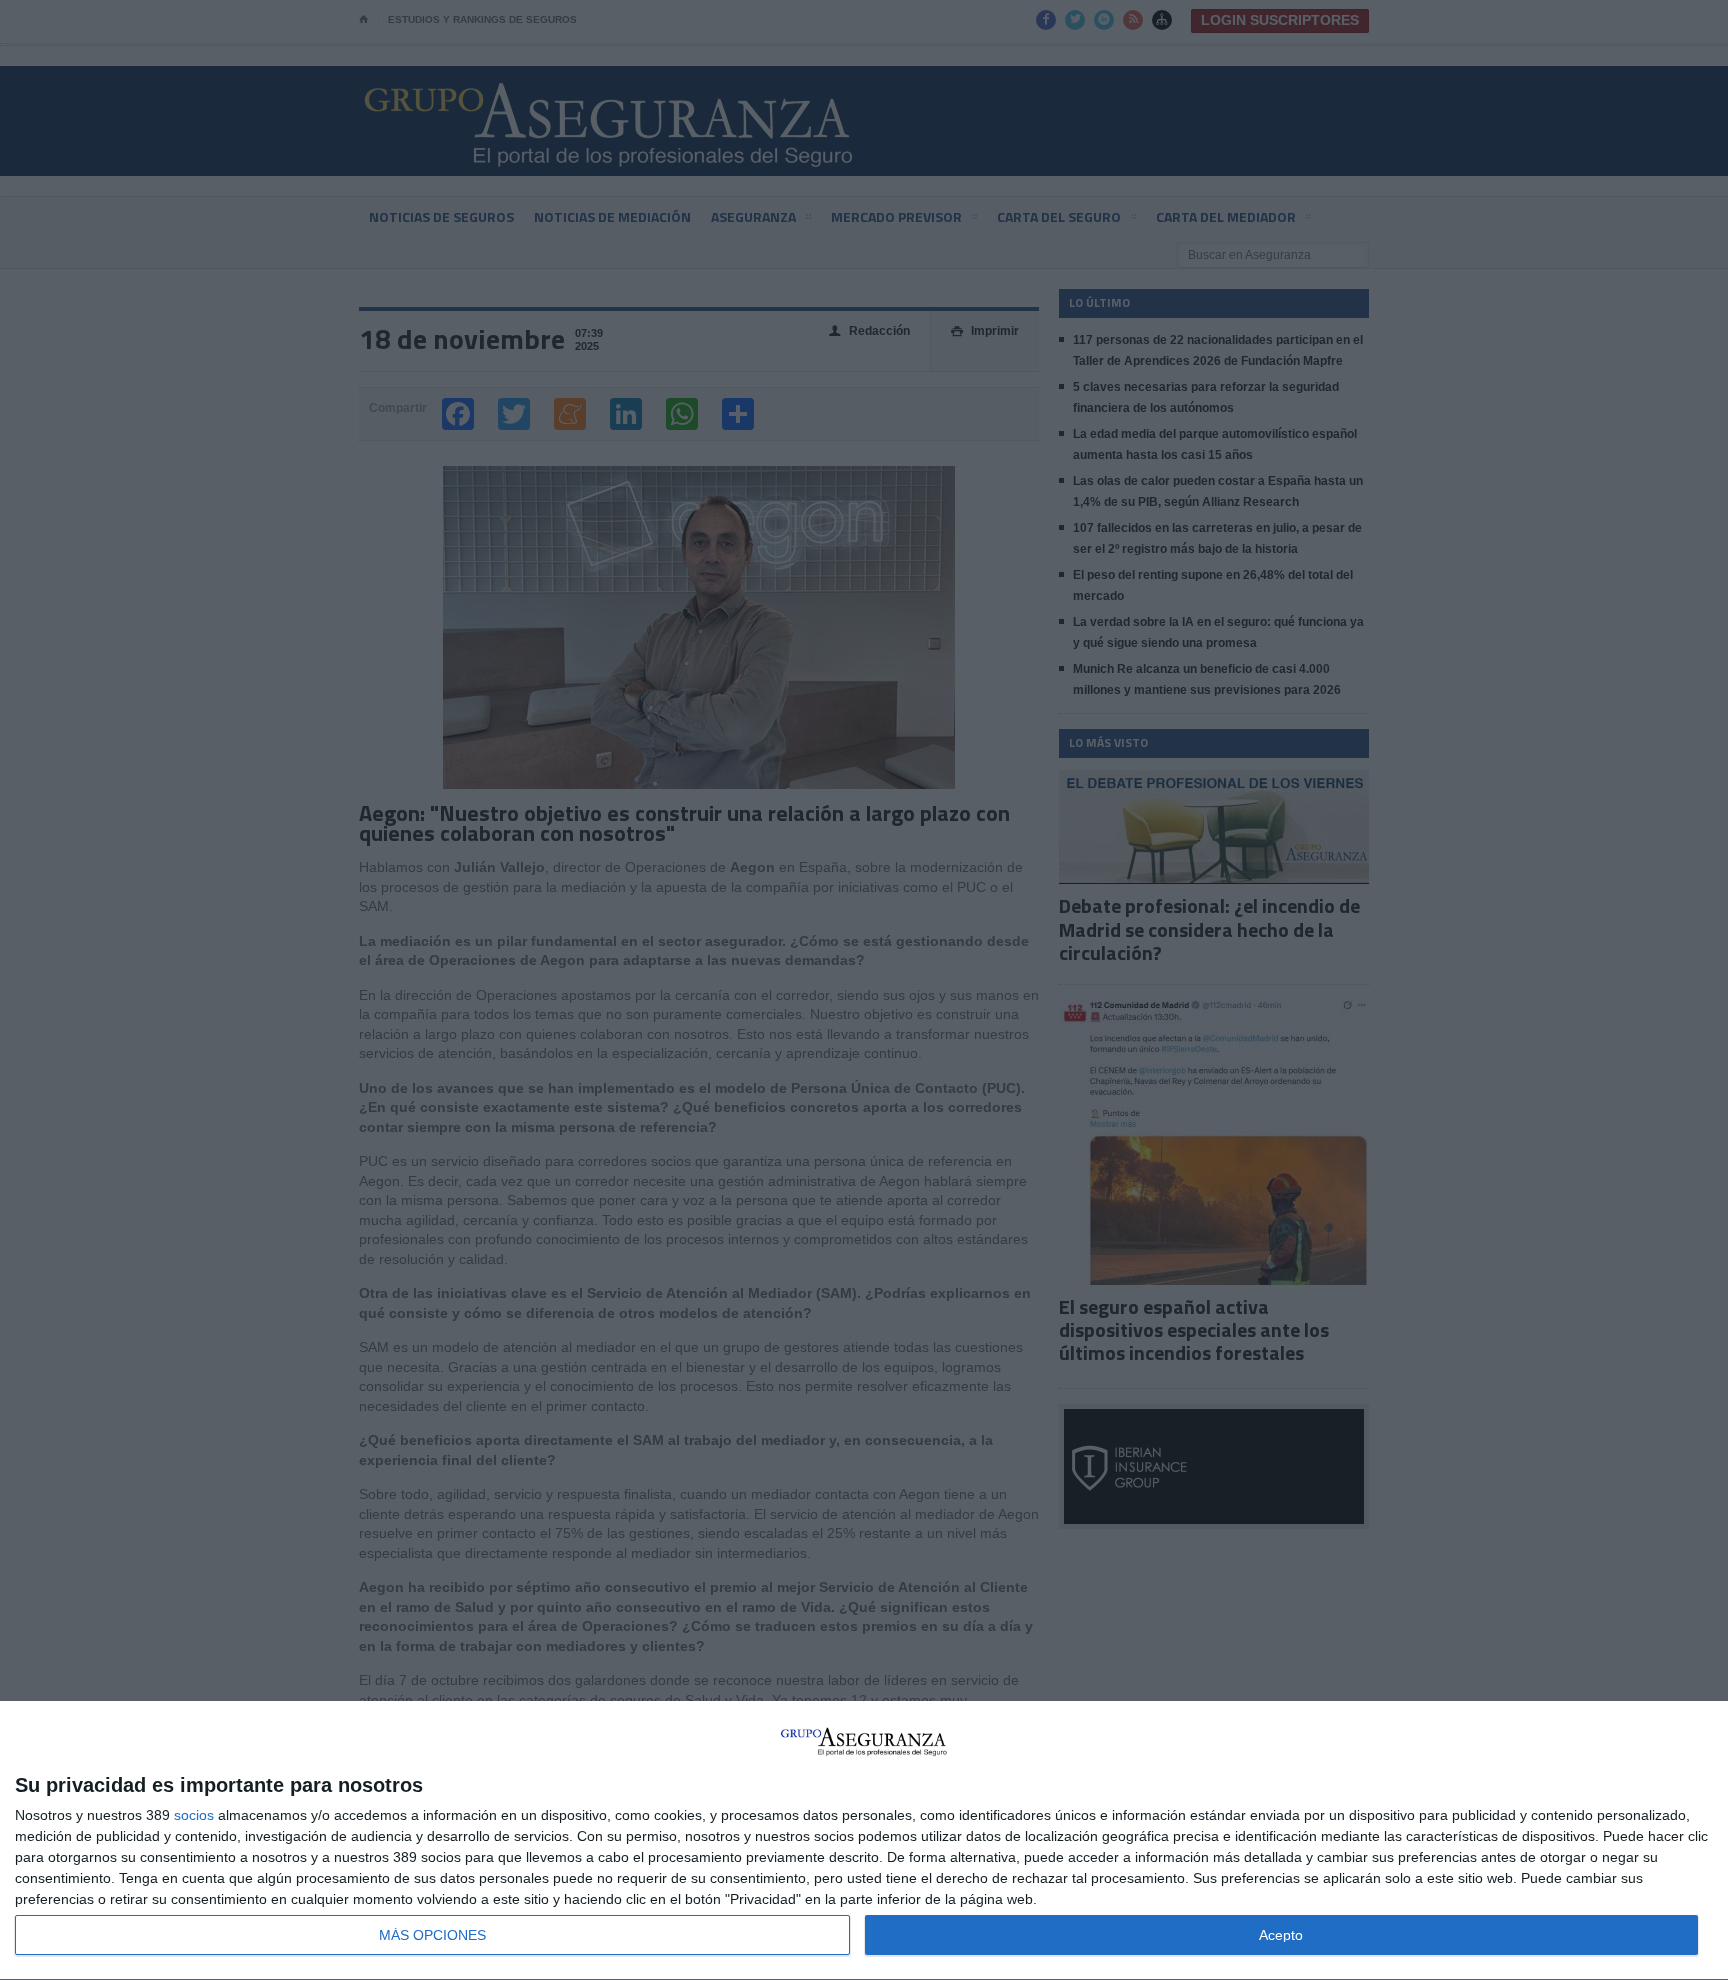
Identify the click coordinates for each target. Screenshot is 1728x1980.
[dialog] (864, 1841)
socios (194, 1815)
